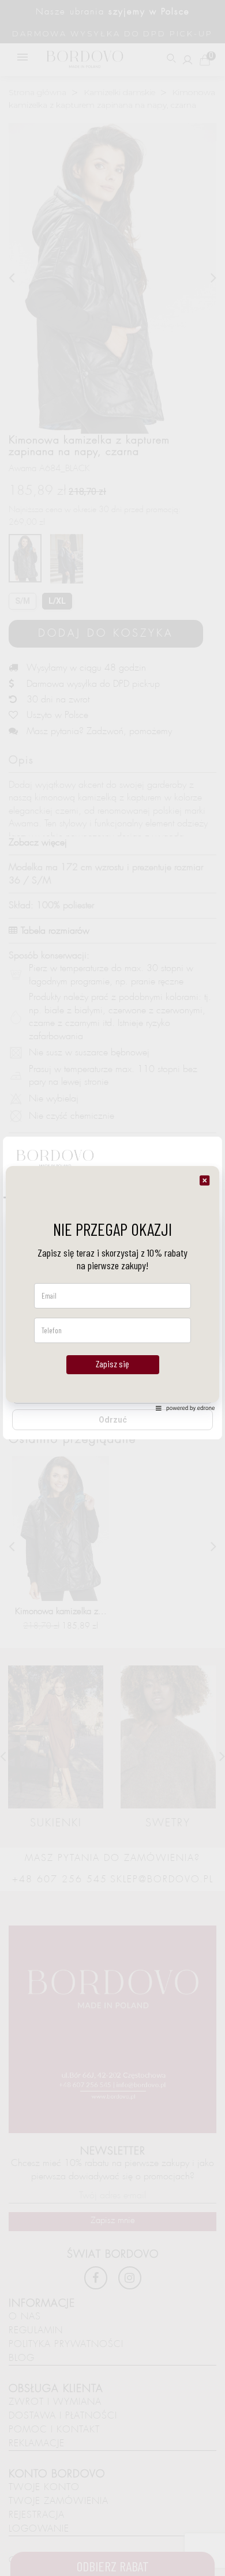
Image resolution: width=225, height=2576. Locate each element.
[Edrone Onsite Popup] (112, 1288)
